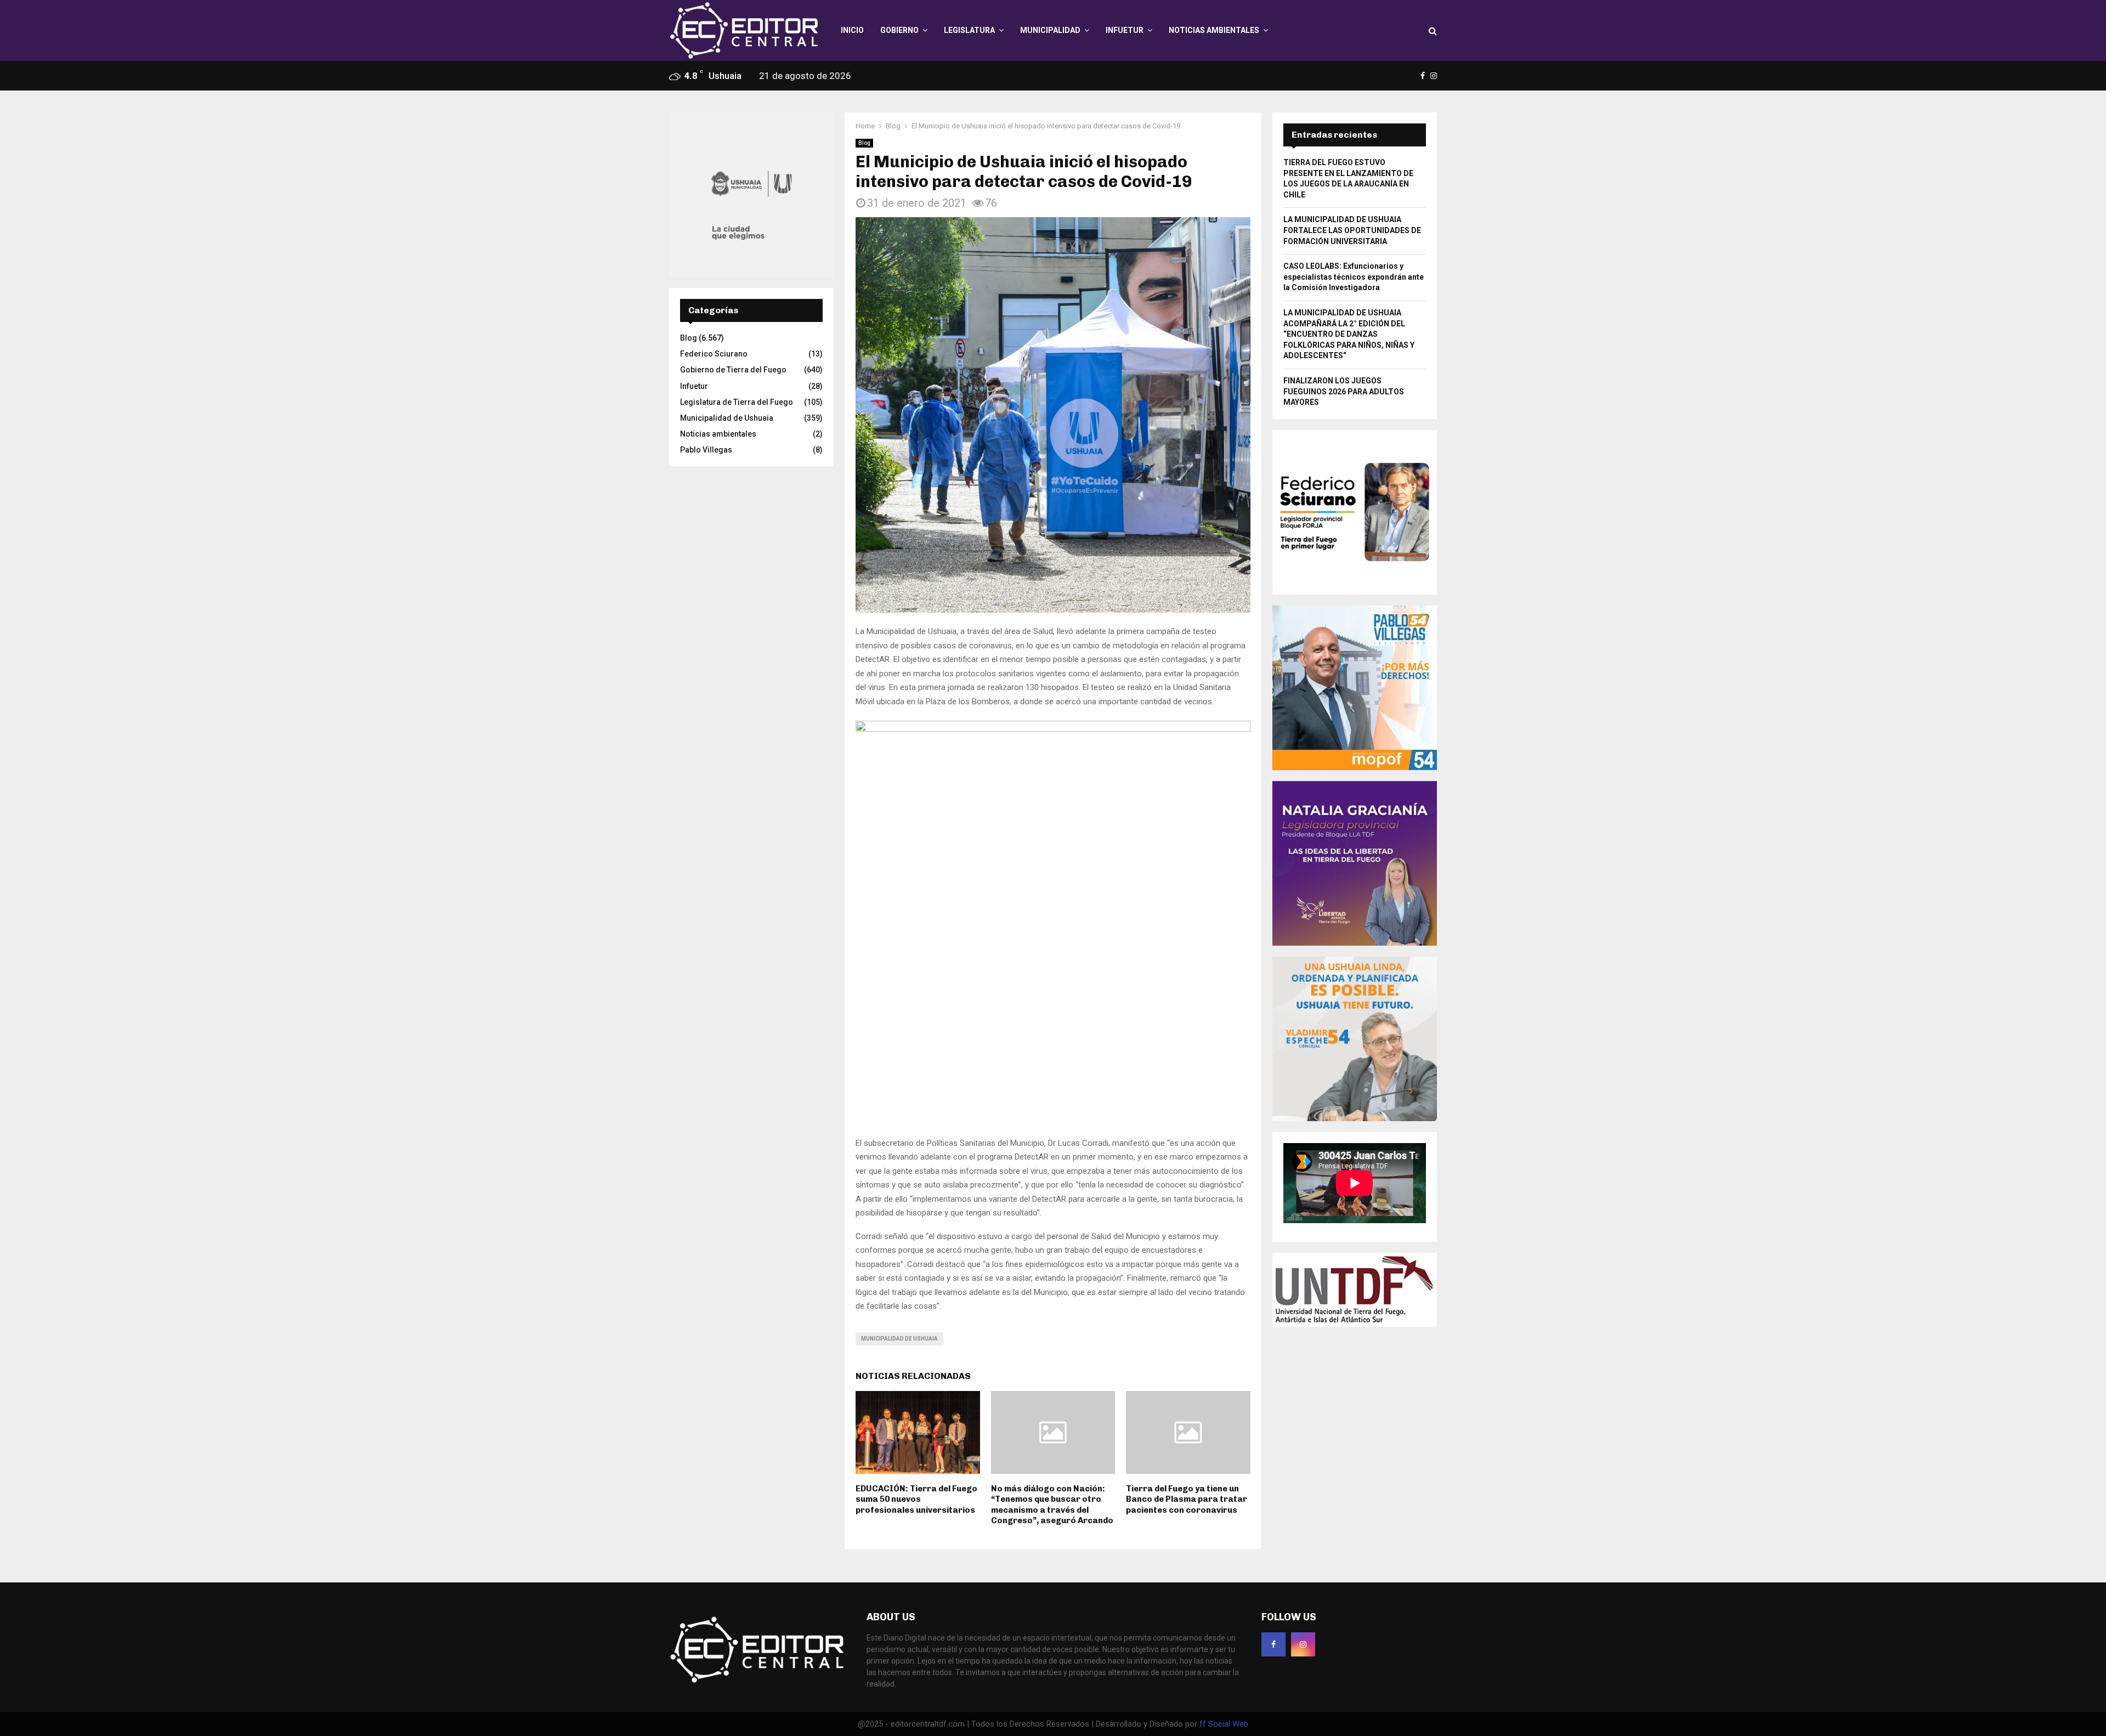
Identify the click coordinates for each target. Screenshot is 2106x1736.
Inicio (852, 30)
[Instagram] (1303, 1644)
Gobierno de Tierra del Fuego (733, 370)
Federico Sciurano (714, 354)
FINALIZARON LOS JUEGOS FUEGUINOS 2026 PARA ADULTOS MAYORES (1344, 391)
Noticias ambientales (1214, 30)
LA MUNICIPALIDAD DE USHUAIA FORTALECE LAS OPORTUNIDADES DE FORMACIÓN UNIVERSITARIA (1352, 230)
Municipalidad (1050, 30)
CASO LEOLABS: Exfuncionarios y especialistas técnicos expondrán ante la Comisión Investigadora (1354, 277)
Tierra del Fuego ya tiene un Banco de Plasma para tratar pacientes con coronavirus (1187, 1499)
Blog (864, 143)
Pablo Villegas (706, 450)
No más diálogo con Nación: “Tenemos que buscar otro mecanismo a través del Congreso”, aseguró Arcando (1052, 1505)
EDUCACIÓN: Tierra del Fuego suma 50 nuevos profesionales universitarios (916, 1499)
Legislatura (969, 30)
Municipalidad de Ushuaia (899, 1339)
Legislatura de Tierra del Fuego (737, 402)
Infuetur (1125, 30)
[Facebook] (1273, 1644)
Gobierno (899, 30)
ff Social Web (1224, 1724)
